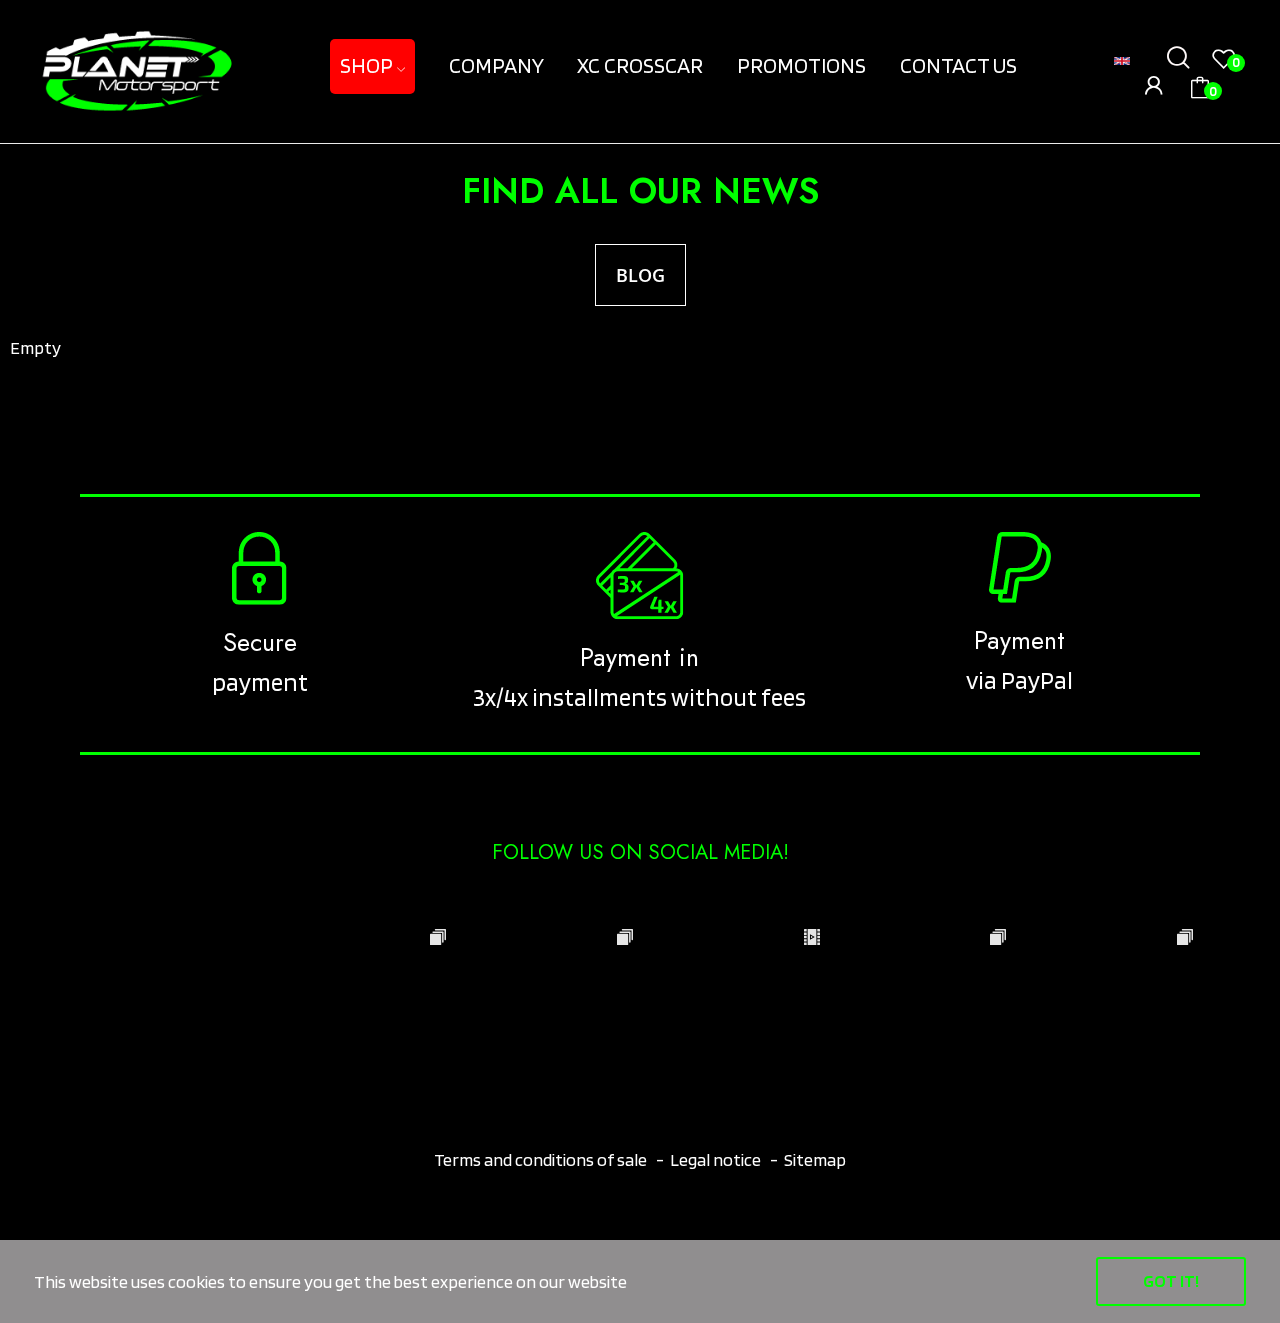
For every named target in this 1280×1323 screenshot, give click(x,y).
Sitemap (815, 1159)
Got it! (1171, 1280)
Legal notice (715, 1159)
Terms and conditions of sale (542, 1159)
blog (640, 275)
